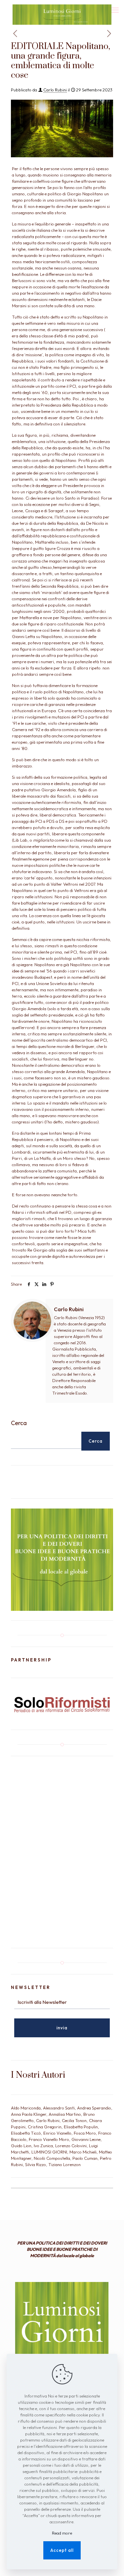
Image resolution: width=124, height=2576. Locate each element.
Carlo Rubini (55, 90)
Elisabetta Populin (81, 2127)
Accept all (62, 2550)
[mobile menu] (115, 10)
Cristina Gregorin (45, 2127)
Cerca (19, 1423)
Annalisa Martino (65, 2114)
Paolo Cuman (85, 2158)
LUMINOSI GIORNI (49, 2152)
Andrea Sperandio (94, 2108)
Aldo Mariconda (26, 2108)
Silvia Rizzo (36, 2164)
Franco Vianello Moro (49, 2139)
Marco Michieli (83, 2152)
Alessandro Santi (59, 2108)
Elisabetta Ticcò (26, 2133)
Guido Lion (21, 2146)
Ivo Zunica (43, 2146)
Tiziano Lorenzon (64, 2164)
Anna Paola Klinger (29, 2114)
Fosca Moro (85, 2133)
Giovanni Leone (86, 2139)
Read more (62, 2533)
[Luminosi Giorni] (62, 8)
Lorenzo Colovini (71, 2146)
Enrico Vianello (57, 2133)
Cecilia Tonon (74, 2120)
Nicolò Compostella (52, 2158)
